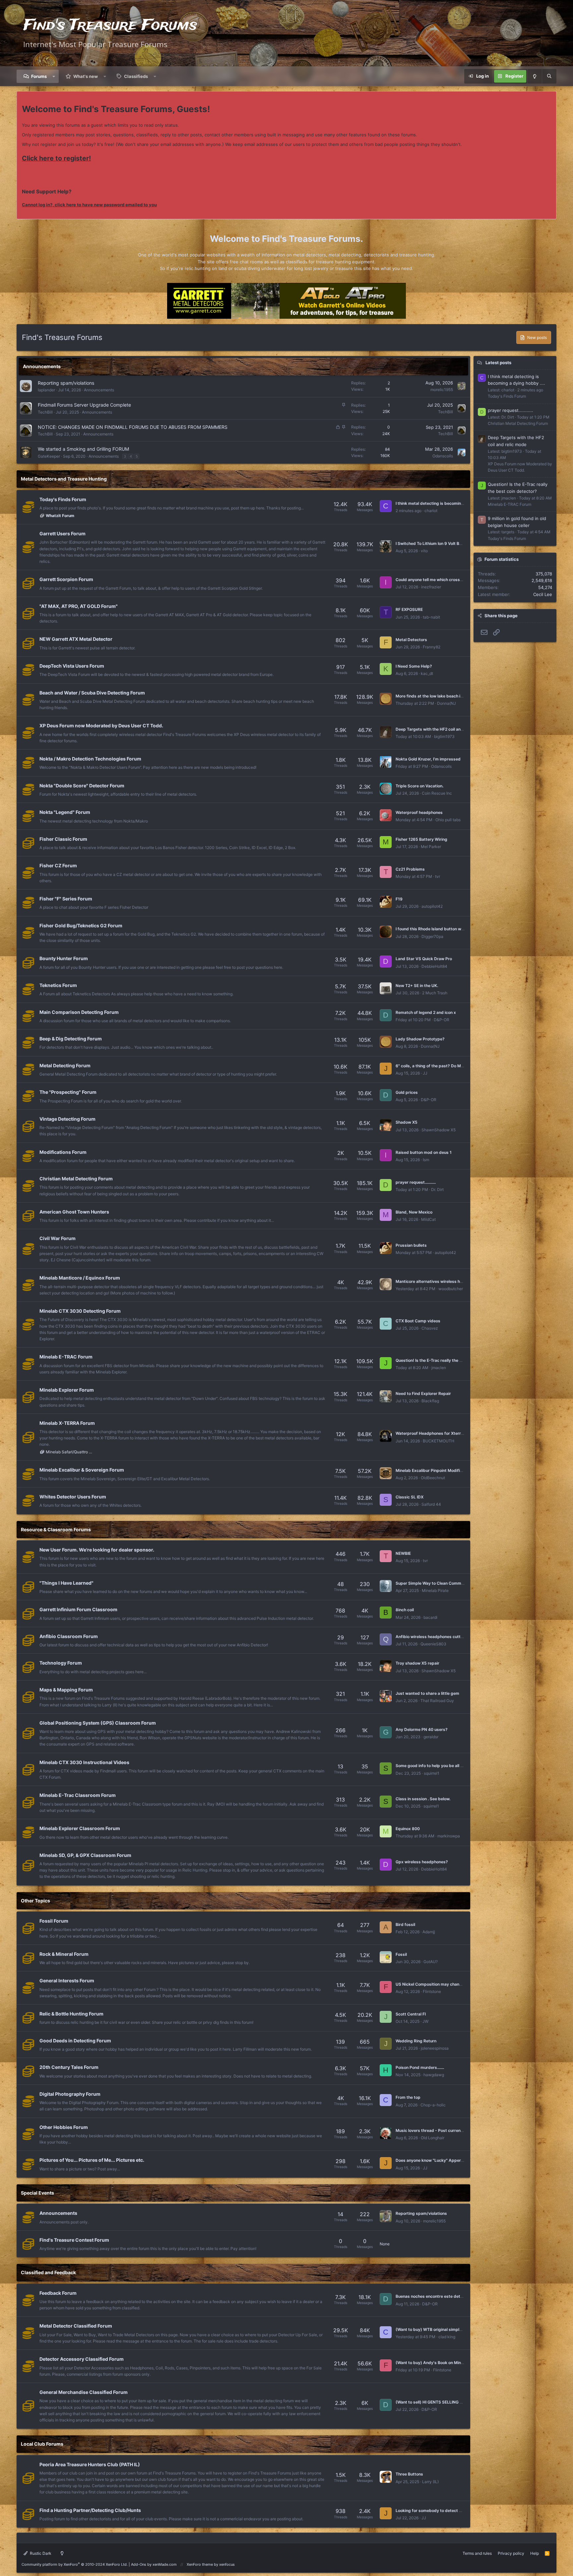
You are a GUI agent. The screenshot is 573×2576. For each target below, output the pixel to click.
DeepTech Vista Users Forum (72, 666)
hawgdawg (434, 2075)
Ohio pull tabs (448, 820)
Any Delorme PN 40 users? (422, 1729)
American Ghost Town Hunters (74, 1212)
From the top (408, 2097)
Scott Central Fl (411, 2014)
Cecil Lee (543, 594)
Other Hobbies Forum (64, 2127)
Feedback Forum (58, 2293)
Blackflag (430, 1401)
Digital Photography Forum (70, 2094)
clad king (447, 2337)
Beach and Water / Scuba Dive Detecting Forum (92, 693)
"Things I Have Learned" (66, 1583)
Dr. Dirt (437, 1189)
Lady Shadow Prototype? (420, 1039)
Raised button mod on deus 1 (424, 1152)
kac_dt (427, 673)
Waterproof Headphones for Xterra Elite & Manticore (446, 1433)
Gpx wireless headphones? (422, 1862)
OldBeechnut (433, 1478)
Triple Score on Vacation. (419, 786)
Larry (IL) (430, 2482)
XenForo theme (200, 2564)
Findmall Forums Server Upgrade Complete (84, 405)
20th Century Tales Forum (69, 2067)
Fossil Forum (54, 1921)
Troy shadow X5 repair (417, 1663)
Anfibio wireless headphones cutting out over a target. (448, 1637)
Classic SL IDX (410, 1497)
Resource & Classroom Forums (56, 1529)
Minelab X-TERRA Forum (67, 1423)
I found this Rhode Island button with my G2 (438, 929)
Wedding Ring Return (416, 2041)
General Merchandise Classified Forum (84, 2392)
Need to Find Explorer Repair (423, 1393)
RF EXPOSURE (409, 609)
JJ (425, 1073)
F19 (399, 899)
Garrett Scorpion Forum (66, 579)
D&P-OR (442, 1020)
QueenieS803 (433, 1644)
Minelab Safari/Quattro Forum (70, 1452)
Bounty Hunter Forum (64, 958)
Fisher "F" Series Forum (66, 899)
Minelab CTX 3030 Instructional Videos (84, 1762)
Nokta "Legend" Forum (65, 812)
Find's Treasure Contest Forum (74, 2240)
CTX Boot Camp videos (418, 1321)
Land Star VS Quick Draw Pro (424, 959)
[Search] (549, 76)
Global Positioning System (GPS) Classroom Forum (98, 1723)
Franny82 (432, 647)
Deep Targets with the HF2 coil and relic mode (440, 729)
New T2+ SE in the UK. (417, 986)
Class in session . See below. (423, 1799)
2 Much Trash (435, 993)
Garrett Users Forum (63, 533)
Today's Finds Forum (63, 499)
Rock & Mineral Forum (64, 1954)
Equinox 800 (408, 1829)
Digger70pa (432, 936)
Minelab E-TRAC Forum (66, 1357)
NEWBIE (403, 1553)
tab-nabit (431, 617)
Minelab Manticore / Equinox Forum (80, 1278)
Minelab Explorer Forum (67, 1390)
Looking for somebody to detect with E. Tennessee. (445, 2510)
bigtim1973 (444, 736)
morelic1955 (442, 390)
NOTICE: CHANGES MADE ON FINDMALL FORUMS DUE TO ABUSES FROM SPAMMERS (133, 427)
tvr (438, 876)
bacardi (430, 1617)
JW (425, 2021)
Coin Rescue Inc (437, 793)
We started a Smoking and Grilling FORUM (83, 449)
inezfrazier (431, 587)
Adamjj (429, 1932)
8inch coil (405, 1610)
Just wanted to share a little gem (427, 1693)
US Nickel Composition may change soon (435, 1984)
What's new (86, 76)
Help (535, 2553)
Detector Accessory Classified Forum (82, 2359)
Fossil (401, 1954)
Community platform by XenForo (75, 2564)
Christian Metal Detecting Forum (76, 1179)
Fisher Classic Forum (63, 839)
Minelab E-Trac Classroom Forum (78, 1795)
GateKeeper (49, 456)
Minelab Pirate (435, 1590)
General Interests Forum (67, 1981)
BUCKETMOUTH (439, 1441)
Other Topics (35, 1901)
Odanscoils (443, 456)
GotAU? (431, 1962)
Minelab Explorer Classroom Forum (80, 1828)
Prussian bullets (411, 1245)
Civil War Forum (58, 1238)
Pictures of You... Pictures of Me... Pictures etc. (92, 2160)
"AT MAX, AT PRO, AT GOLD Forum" (79, 606)
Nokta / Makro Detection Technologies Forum (90, 759)
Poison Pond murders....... (420, 2067)
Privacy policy (511, 2553)
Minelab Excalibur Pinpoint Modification (434, 1470)
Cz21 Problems (410, 869)
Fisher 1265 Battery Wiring (421, 839)
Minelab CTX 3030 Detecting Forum (80, 1311)
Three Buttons (409, 2474)
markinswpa (449, 1836)
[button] (54, 76)
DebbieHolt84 (434, 966)
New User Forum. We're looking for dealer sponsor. (97, 1550)
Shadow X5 (407, 1122)
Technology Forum (61, 1663)
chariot (431, 511)
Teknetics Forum (58, 985)
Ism (426, 1160)
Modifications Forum (63, 1152)
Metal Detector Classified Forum (76, 2326)
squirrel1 (432, 1773)
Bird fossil (405, 1924)
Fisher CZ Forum (58, 865)
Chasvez (430, 1328)
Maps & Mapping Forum (66, 1690)
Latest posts (498, 363)
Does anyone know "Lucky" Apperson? (433, 2160)
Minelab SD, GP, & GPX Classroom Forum (85, 1855)
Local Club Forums (42, 2444)
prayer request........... (416, 1182)
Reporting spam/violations (66, 383)
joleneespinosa (435, 2048)
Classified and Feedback (48, 2272)
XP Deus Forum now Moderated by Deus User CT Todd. (101, 726)
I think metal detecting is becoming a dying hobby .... (446, 503)
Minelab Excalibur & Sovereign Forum (82, 1470)
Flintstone (432, 1991)
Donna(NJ (446, 703)
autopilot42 (432, 906)
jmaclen (439, 1368)
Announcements (42, 366)
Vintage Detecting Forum (67, 1119)
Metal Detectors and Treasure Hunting (64, 479)
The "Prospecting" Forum (68, 1092)
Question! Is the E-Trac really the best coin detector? (446, 1360)
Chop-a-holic (433, 2105)
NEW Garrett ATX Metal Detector (76, 639)
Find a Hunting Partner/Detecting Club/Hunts (90, 2510)
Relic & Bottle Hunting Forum (71, 2014)
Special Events (37, 2193)
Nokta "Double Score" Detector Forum (82, 786)
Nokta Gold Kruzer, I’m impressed (428, 759)
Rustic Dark (40, 2553)
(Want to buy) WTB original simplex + (432, 2329)
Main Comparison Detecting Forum (79, 1012)
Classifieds (136, 76)
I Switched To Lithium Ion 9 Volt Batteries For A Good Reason (454, 543)
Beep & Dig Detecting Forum (71, 1039)
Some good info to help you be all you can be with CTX (448, 1766)
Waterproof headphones (419, 812)
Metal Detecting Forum (65, 1065)
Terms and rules (477, 2553)
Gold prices (407, 1092)
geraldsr (431, 1737)
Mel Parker (431, 847)
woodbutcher (451, 1289)
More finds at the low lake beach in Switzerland (441, 696)
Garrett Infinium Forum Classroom (78, 1609)
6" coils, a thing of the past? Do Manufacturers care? (447, 1066)
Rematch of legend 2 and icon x (426, 1012)
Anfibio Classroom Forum (69, 1636)
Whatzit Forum (60, 516)
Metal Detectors (411, 640)
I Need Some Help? (414, 666)
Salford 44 (431, 1504)
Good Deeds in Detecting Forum (75, 2041)
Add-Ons (139, 2564)
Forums (39, 76)
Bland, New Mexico (414, 1212)
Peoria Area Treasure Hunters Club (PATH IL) (90, 2464)
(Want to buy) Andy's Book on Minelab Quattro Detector (449, 2363)
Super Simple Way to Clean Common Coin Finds (441, 1583)
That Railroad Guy (437, 1701)
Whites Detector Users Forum (73, 1497)
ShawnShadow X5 (439, 1130)
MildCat (428, 1219)
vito (424, 551)
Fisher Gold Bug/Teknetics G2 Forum (81, 925)
